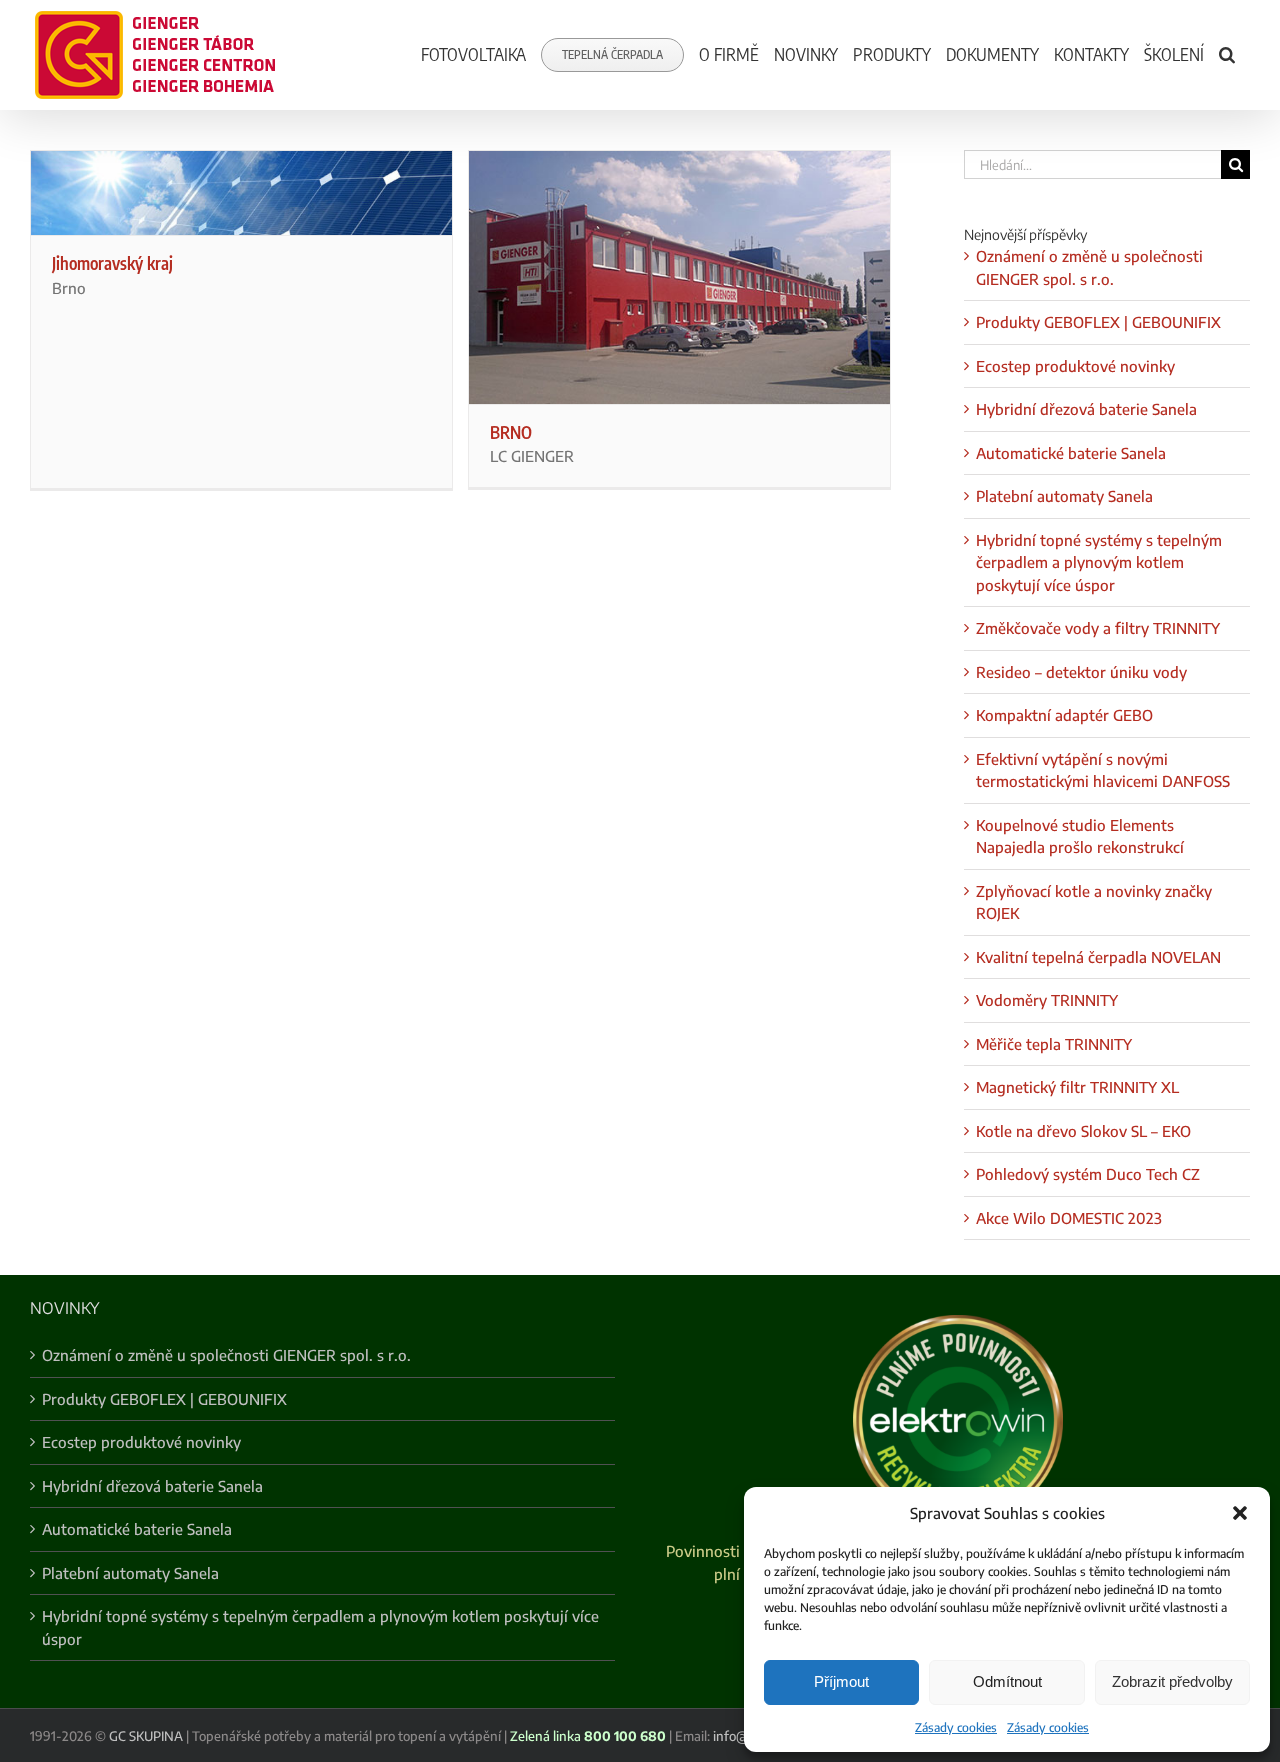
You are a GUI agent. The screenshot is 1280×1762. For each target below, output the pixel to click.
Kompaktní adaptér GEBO (1064, 715)
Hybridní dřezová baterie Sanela (1086, 409)
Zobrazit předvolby (1172, 1681)
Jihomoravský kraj (112, 263)
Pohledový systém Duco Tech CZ (1088, 1174)
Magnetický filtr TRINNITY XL (1077, 1087)
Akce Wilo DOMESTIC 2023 (1069, 1218)
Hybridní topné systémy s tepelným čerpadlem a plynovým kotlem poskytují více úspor (1099, 562)
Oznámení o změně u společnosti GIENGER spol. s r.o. (226, 1355)
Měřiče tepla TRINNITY (1054, 1044)
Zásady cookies (956, 1727)
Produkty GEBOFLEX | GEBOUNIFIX (1098, 322)
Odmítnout (1007, 1681)
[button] (1240, 1513)
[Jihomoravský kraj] (241, 193)
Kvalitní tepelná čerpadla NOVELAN (1098, 957)
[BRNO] (679, 277)
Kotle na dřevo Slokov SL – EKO (1083, 1131)
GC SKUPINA (146, 1736)
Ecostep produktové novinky (1075, 366)
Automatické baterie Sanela (1071, 453)
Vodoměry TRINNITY (1047, 1000)
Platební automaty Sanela (1064, 496)
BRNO (511, 432)
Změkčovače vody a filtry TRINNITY (1098, 628)
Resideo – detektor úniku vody (1081, 672)
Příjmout (841, 1681)
